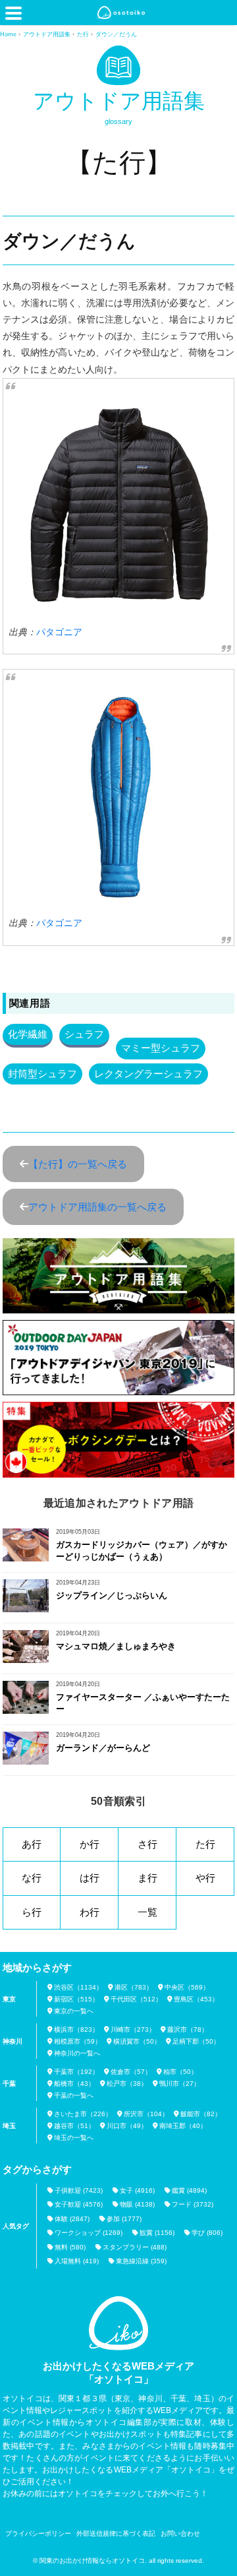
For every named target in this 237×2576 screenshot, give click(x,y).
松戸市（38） (127, 2084)
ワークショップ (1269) (89, 2233)
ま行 (147, 1878)
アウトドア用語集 (119, 101)
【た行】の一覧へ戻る (78, 1164)
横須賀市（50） (137, 2041)
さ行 (147, 1844)
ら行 (32, 1912)
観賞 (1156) (157, 2233)
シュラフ (84, 1034)
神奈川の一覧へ (77, 2053)
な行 (32, 1878)
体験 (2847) (72, 2219)
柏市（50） (180, 2072)
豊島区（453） (196, 1999)
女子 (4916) (137, 2190)
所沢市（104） (146, 2114)
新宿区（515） (76, 1999)
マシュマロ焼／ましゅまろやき (116, 1646)
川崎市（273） (133, 2029)
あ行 (32, 1844)
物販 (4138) (137, 2204)
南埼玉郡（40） (183, 2126)
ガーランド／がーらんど (103, 1748)
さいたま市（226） (83, 2114)
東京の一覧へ (74, 2011)
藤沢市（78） (188, 2029)
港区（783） (134, 1987)
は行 (90, 1878)
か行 (90, 1844)
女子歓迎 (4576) (79, 2204)
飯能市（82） (201, 2114)
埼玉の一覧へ (74, 2138)
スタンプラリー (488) (135, 2247)
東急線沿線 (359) (141, 2261)
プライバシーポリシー (38, 2533)
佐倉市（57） (131, 2072)
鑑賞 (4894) (189, 2190)
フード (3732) (193, 2204)
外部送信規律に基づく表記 (116, 2533)
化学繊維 (28, 1034)
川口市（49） (127, 2126)
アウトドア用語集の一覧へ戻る (97, 1207)
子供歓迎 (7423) (79, 2190)
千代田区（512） (136, 1999)
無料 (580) (70, 2247)
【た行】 (119, 162)
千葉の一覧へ (74, 2095)
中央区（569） (187, 1987)
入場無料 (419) (77, 2261)
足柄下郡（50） (196, 2041)
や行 (205, 1878)
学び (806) (207, 2233)
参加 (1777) (124, 2219)
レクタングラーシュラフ (148, 1074)
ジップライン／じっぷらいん (112, 1595)
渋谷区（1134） (78, 1987)
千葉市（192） (76, 2072)
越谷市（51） (74, 2126)
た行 (205, 1844)
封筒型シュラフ (42, 1074)
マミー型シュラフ (161, 1048)
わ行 (90, 1912)
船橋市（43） (74, 2084)
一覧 (147, 1912)
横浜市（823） (76, 2029)
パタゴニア (59, 632)
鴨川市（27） (180, 2084)
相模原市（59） (78, 2041)
